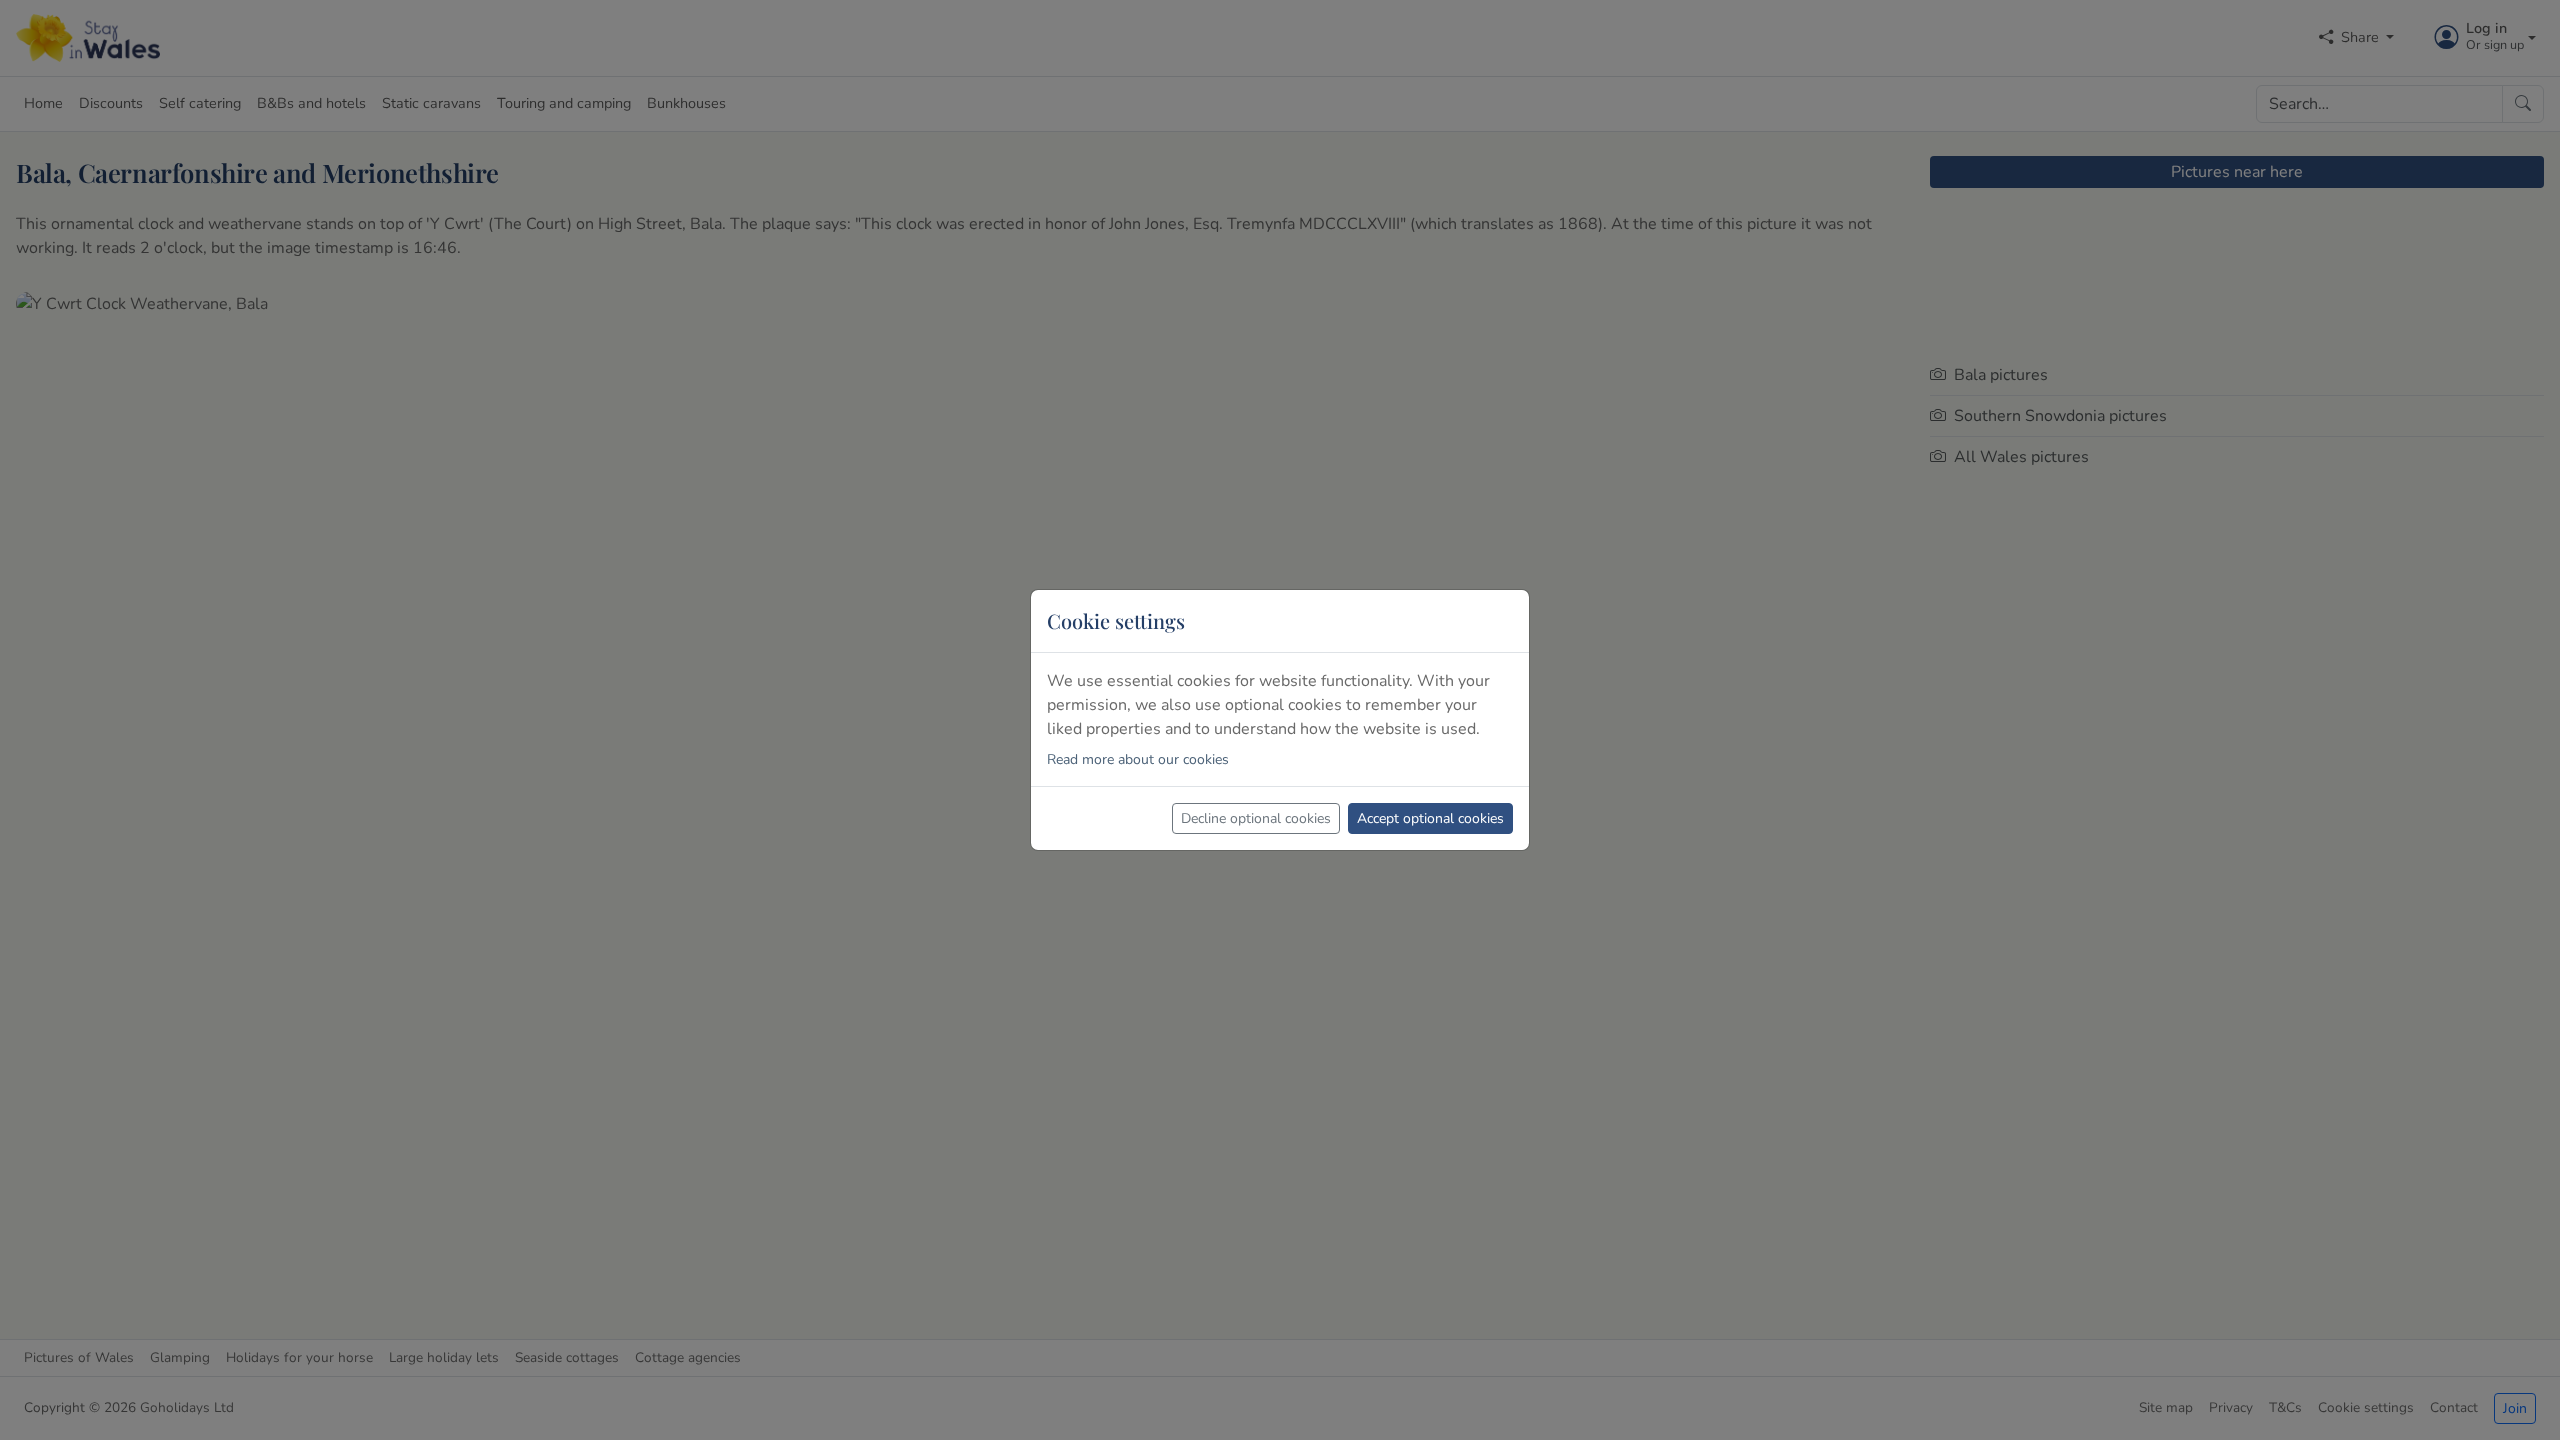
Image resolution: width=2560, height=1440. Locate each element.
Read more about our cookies (1138, 759)
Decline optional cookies (1256, 818)
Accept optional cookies (1430, 818)
